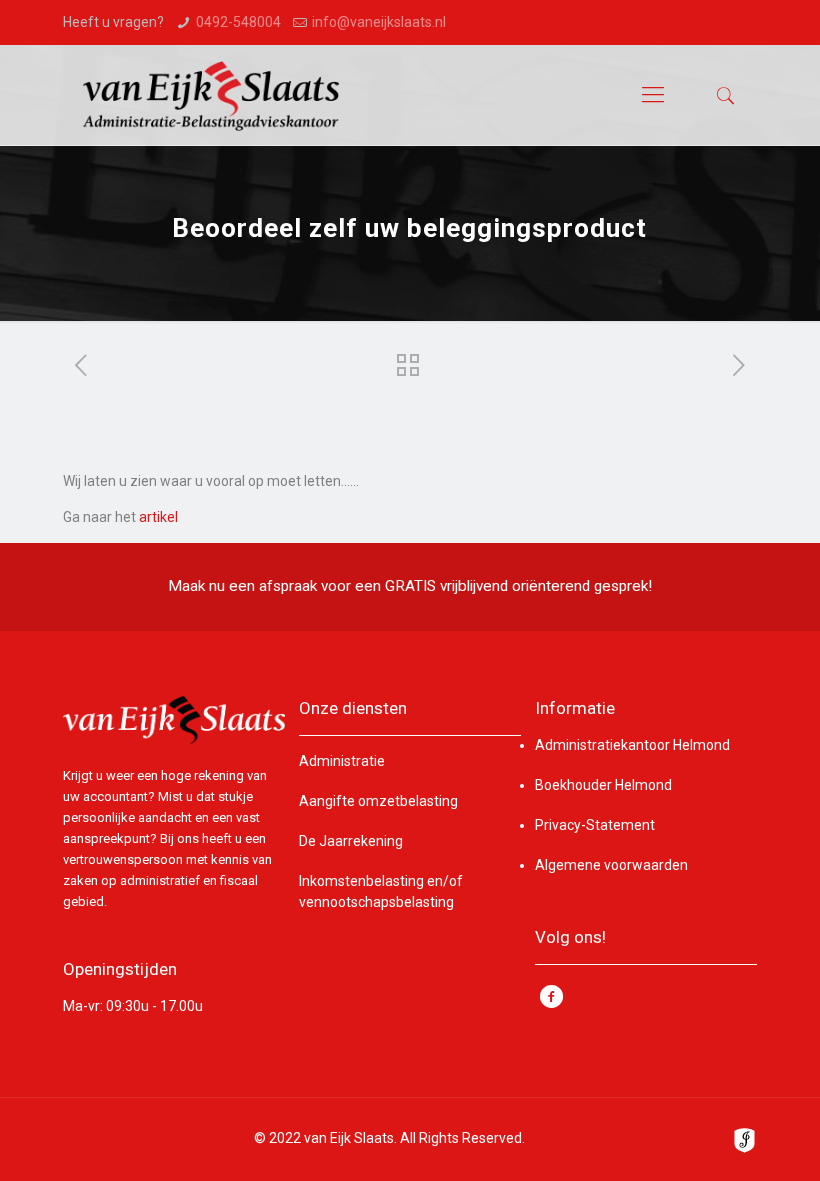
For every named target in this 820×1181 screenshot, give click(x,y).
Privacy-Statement (595, 825)
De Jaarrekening (351, 841)
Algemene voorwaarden (611, 865)
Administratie (342, 761)
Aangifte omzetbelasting (378, 801)
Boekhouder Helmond (603, 785)
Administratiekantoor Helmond (632, 745)
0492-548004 (238, 22)
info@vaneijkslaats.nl (379, 22)
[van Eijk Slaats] (211, 95)
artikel (158, 517)
